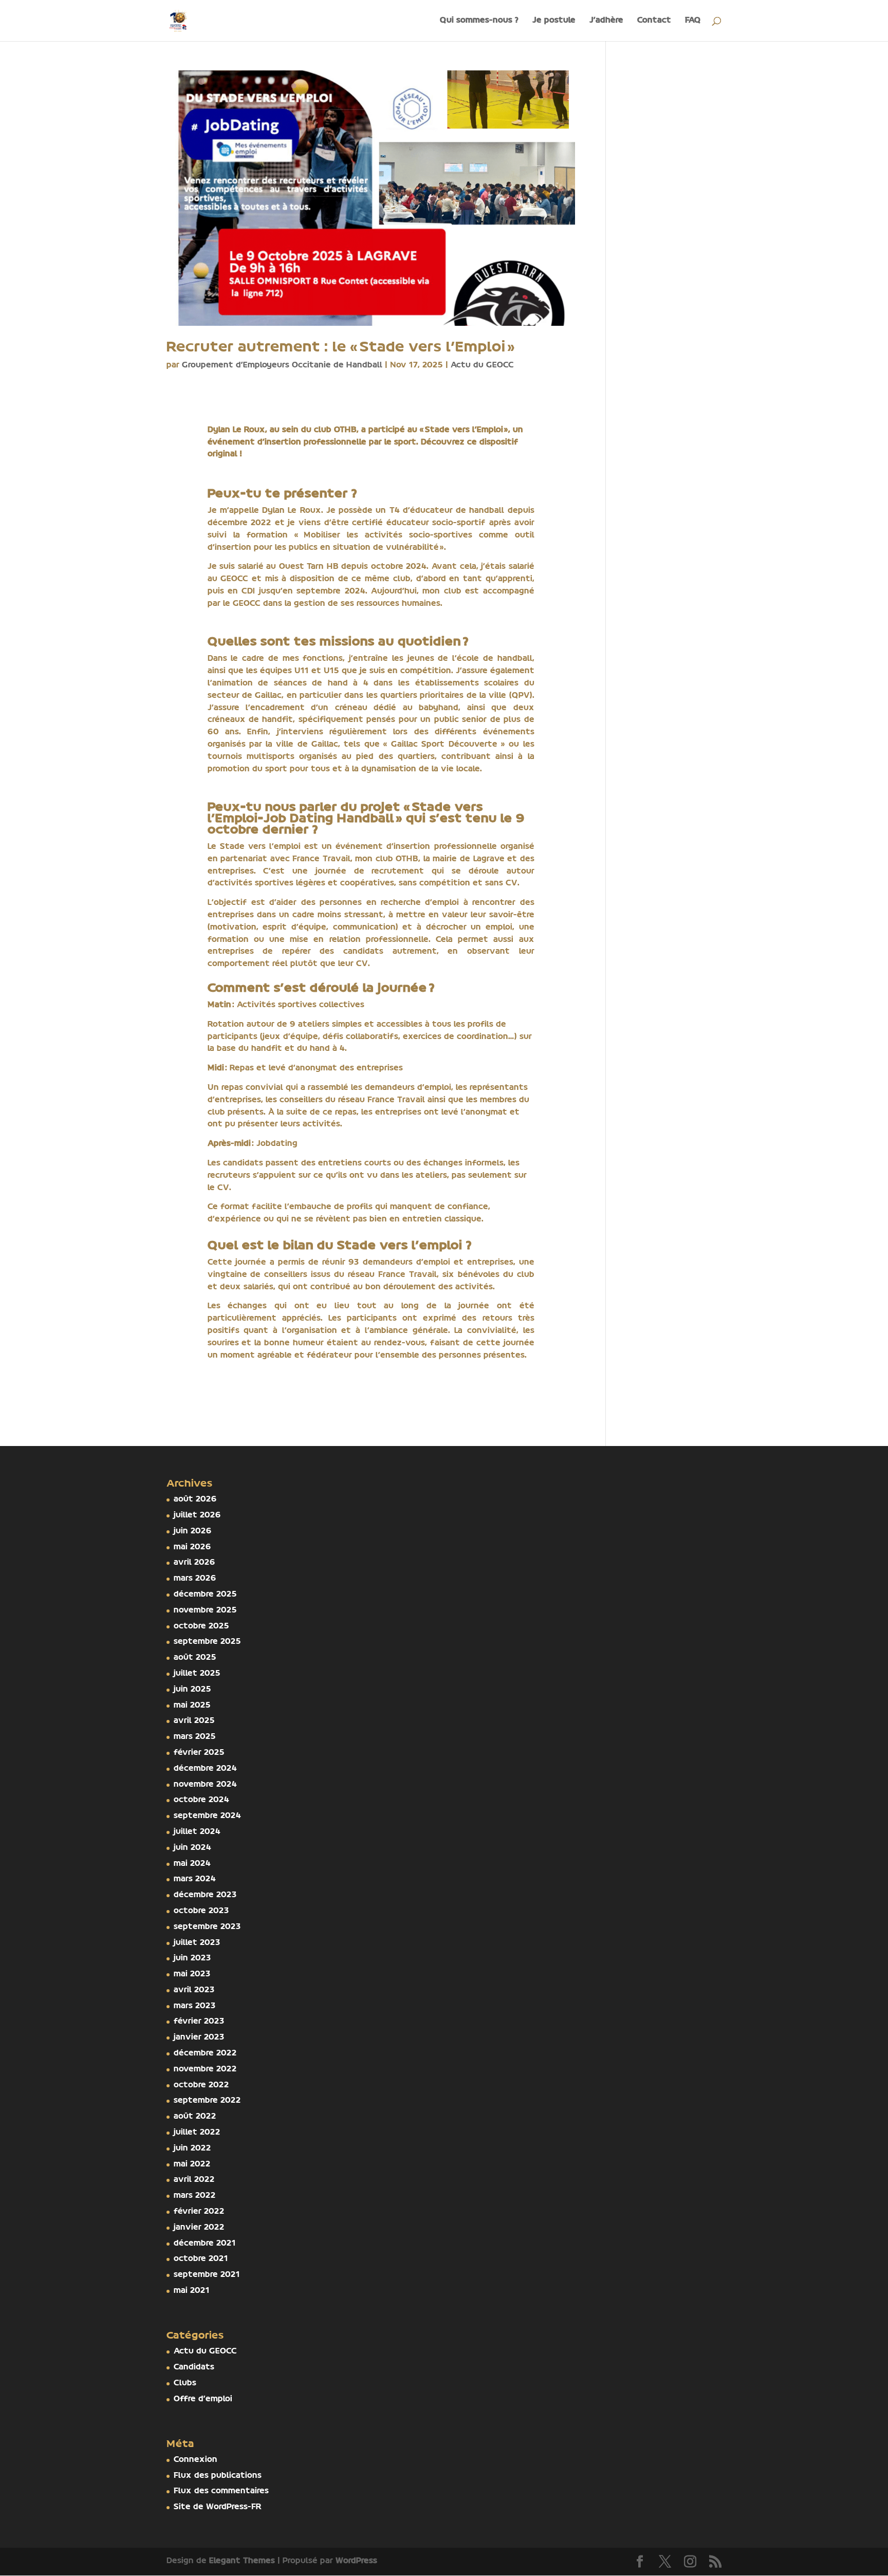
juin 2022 (192, 2148)
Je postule (554, 21)
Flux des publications (218, 2476)
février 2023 (199, 2022)
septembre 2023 (207, 1927)
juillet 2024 (197, 1832)
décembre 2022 (205, 2053)
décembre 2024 (205, 1769)
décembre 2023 (205, 1895)
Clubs (185, 2383)
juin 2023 (192, 1958)
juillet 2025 (197, 1674)
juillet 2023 (197, 1943)
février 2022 (199, 2212)
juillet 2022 (197, 2133)
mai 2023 (192, 1974)
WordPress (356, 2561)
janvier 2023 (199, 2037)
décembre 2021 (205, 2244)
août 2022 (195, 2117)
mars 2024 (195, 1879)
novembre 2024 (205, 1785)
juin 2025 (192, 1690)
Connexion (196, 2460)
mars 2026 (195, 1579)
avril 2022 (194, 2180)
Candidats (194, 2367)
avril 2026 (195, 1563)
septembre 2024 (207, 1816)
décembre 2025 (205, 1595)
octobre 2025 (201, 1626)
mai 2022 (192, 2164)
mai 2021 (192, 2291)
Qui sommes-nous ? (479, 21)
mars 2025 (195, 1737)
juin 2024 (192, 1848)
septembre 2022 (207, 2101)
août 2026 (195, 1499)
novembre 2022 (205, 2069)
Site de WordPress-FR (218, 2507)
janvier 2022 (199, 2228)
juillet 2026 (197, 1515)
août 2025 (195, 1658)
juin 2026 (193, 1531)
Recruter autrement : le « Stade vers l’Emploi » (341, 348)
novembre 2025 (205, 1610)
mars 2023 (195, 2006)
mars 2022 (195, 2196)
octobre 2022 (201, 2085)
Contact (654, 21)
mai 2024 (192, 1864)
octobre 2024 (201, 1800)
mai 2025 (192, 1706)
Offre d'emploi (203, 2399)
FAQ (693, 21)
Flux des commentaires (221, 2491)
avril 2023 (194, 1990)
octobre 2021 (201, 2259)
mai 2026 (192, 1547)
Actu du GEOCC (482, 365)
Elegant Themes (242, 2561)
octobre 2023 (201, 1911)
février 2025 (199, 1753)
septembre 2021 (207, 2275)
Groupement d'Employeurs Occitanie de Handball (282, 365)
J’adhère (606, 21)
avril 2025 (194, 1721)
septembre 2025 (207, 1642)
